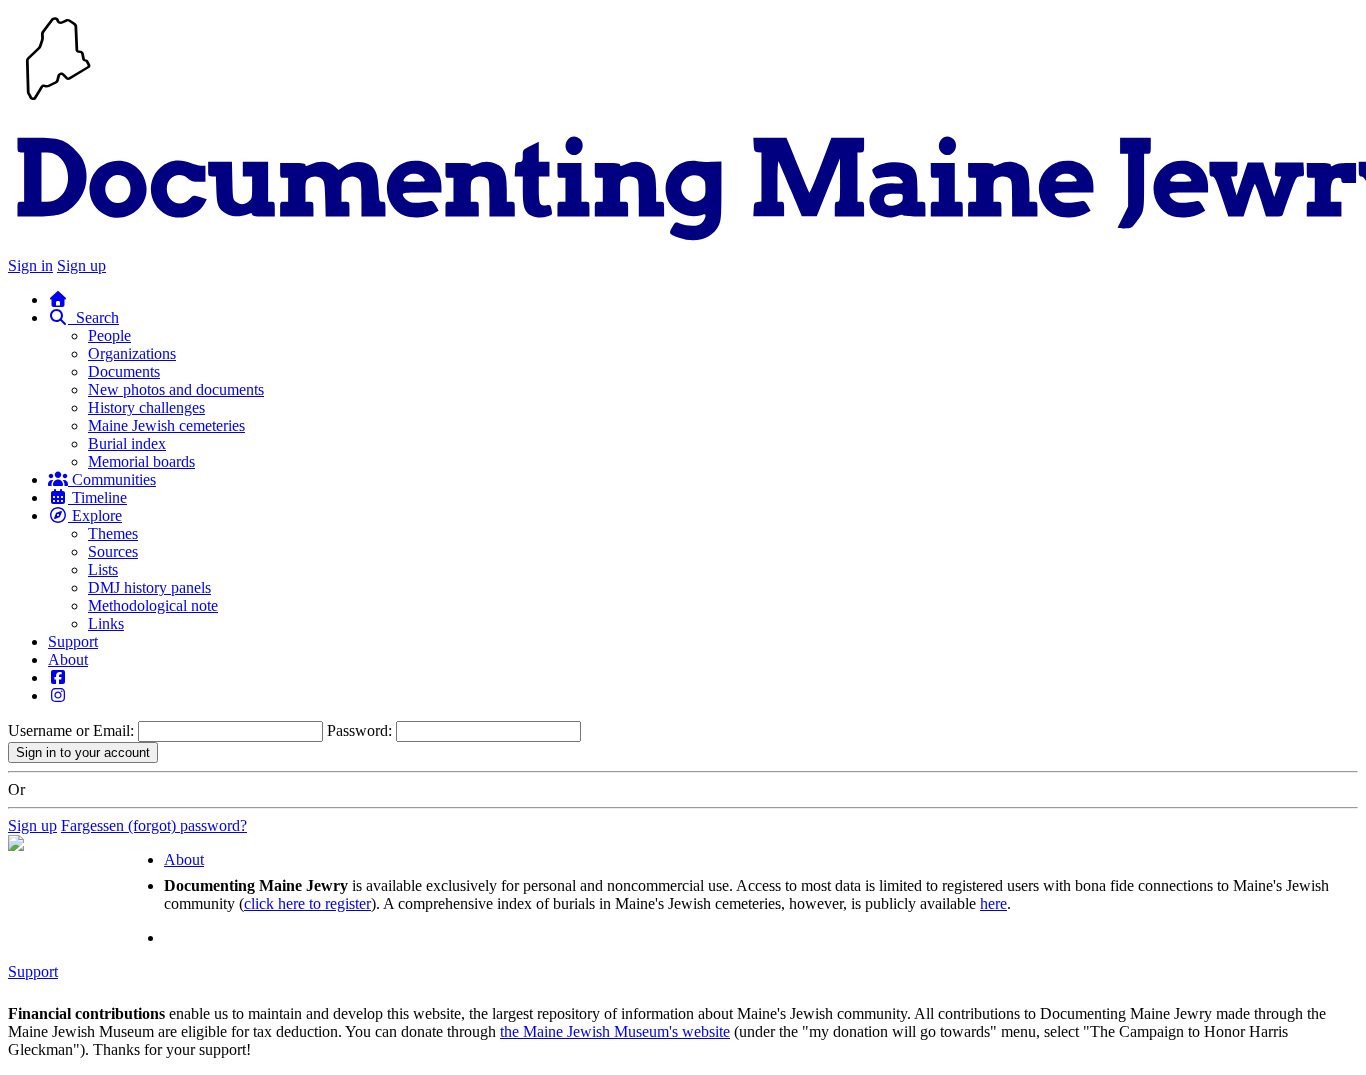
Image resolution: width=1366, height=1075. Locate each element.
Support (73, 641)
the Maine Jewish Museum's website (615, 1031)
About (68, 659)
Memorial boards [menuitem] (141, 461)
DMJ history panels (149, 587)
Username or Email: (71, 730)
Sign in (30, 265)
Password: (359, 730)
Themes (113, 533)
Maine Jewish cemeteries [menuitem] (166, 425)
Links (106, 623)
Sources (113, 551)
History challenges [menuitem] (146, 407)
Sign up (81, 265)
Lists (103, 569)
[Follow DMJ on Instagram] (58, 695)
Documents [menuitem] (124, 371)
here (993, 903)
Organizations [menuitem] (132, 353)
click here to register (307, 903)
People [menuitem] (109, 335)
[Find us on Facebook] (58, 677)
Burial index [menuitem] (127, 443)
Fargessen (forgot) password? (154, 825)
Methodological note (153, 605)
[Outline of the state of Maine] (58, 102)
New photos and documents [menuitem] (176, 389)
